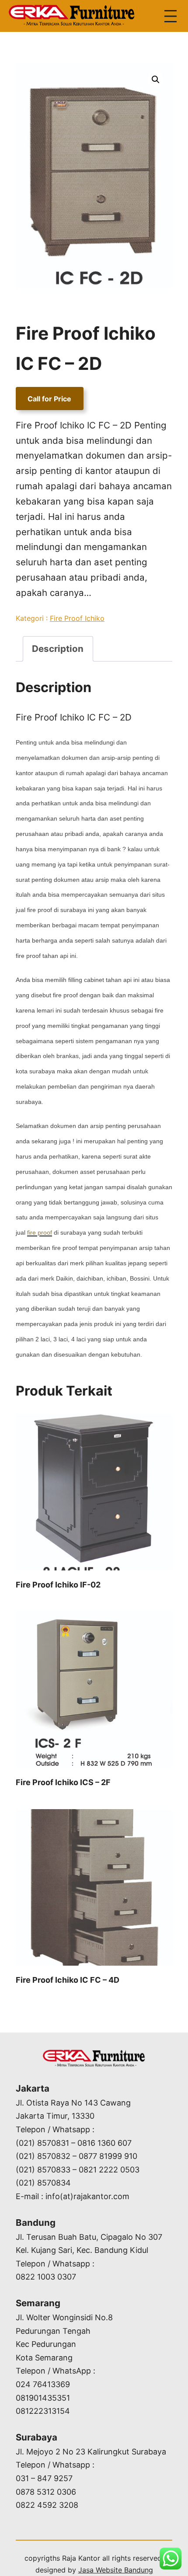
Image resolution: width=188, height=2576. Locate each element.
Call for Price (49, 399)
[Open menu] (171, 16)
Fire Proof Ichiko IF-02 (58, 1585)
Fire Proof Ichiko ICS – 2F (63, 1782)
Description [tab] (58, 649)
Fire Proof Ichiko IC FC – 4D (68, 1980)
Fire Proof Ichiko (77, 618)
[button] (156, 80)
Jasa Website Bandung (116, 2570)
